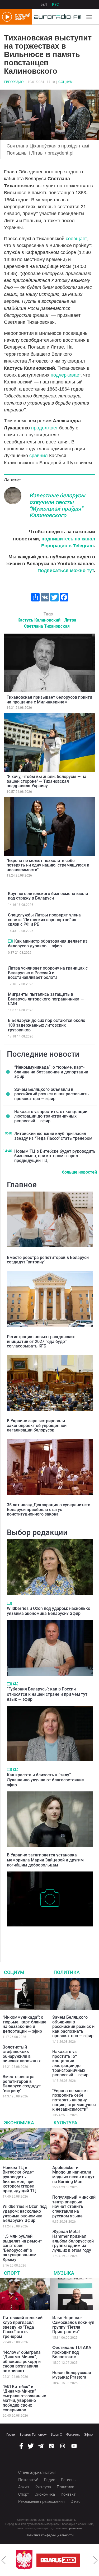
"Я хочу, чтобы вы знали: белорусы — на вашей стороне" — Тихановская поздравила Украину (46, 781)
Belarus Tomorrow (33, 2434)
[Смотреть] (10, 941)
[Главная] (56, 17)
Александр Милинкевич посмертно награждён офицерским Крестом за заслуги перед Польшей (48, 1937)
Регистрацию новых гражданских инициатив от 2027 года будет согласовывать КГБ (41, 1341)
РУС (55, 4)
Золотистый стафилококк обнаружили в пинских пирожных (22, 2054)
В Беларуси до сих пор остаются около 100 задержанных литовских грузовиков (47, 1025)
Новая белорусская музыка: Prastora (72, 2375)
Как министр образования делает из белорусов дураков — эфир (48, 944)
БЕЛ (44, 4)
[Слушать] (16, 1684)
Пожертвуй (28, 2480)
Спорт (12, 2273)
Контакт (68, 2494)
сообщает (76, 239)
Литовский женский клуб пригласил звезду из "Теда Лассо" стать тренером (53, 1136)
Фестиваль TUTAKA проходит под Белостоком (72, 2352)
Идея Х (56, 2434)
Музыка (64, 2273)
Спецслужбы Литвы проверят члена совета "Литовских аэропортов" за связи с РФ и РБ (44, 920)
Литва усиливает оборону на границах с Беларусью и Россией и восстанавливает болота (48, 973)
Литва (70, 620)
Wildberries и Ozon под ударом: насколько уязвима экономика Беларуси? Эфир (49, 1611)
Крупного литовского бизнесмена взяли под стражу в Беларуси (48, 896)
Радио (50, 2480)
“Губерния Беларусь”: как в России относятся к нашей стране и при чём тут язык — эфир (47, 1694)
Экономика (19, 2123)
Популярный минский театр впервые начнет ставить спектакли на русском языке (74, 2206)
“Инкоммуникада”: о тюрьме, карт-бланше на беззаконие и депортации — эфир (53, 1072)
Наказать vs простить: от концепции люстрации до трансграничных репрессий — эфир (51, 1116)
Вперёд (96, 2560)
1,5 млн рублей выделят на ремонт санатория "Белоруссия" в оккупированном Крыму (22, 2248)
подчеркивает (66, 375)
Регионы (69, 2480)
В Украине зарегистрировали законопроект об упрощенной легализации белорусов (37, 1425)
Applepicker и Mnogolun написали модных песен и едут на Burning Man (73, 2175)
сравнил (39, 456)
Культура (65, 2123)
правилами (75, 2528)
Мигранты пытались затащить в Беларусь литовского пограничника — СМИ (46, 999)
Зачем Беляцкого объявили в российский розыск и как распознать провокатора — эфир (51, 1094)
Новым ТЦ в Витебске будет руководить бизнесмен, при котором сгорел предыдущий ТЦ (55, 1156)
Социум (65, 82)
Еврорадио (14, 82)
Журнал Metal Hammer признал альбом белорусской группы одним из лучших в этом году (73, 2241)
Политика (67, 1972)
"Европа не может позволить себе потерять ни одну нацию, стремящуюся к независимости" (48, 865)
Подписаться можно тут (66, 571)
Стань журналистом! (37, 2472)
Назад (3, 2560)
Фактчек (73, 2434)
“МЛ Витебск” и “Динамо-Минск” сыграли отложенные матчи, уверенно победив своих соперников (24, 2398)
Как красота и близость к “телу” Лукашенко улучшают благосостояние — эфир (48, 1780)
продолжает (44, 428)
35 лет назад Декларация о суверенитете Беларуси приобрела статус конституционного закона (49, 1509)
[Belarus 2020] (58, 2560)
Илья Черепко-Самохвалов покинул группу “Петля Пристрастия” (73, 2325)
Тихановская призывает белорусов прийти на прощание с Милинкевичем (49, 700)
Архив (23, 2487)
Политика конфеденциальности (50, 2535)
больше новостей (79, 1172)
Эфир (88, 2434)
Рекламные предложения (41, 2501)
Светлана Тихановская (47, 626)
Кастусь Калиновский (39, 620)
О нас (76, 2501)
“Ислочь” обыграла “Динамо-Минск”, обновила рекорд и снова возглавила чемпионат (22, 2362)
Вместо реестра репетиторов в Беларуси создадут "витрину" (48, 1260)
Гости (11, 2434)
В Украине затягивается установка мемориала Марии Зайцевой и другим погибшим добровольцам (45, 1860)
